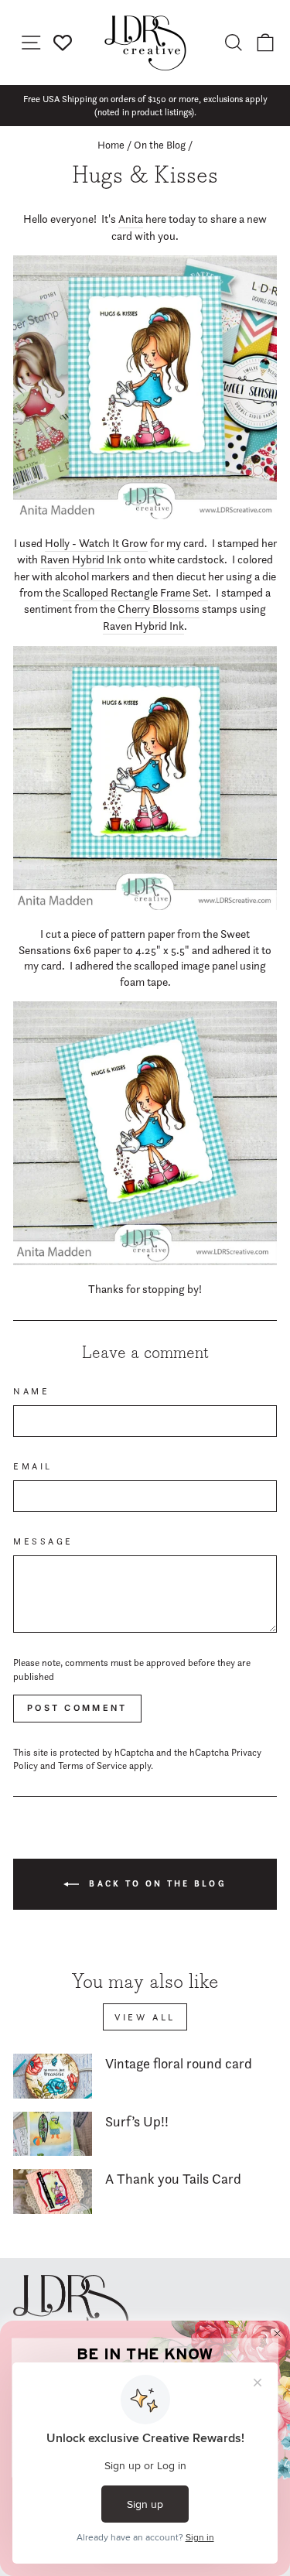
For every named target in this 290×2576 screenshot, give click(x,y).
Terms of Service (92, 1765)
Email (33, 1466)
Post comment (77, 1708)
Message (43, 1541)
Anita (131, 219)
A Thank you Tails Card (173, 2179)
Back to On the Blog (156, 1883)
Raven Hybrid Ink (81, 559)
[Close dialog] (278, 2334)
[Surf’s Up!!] (53, 2134)
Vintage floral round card (179, 2063)
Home (111, 145)
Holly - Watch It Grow (96, 543)
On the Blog (160, 145)
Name (31, 1391)
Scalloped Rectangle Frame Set (135, 593)
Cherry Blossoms (159, 609)
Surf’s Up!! (137, 2121)
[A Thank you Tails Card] (53, 2191)
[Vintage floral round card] (53, 2076)
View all (145, 2017)
